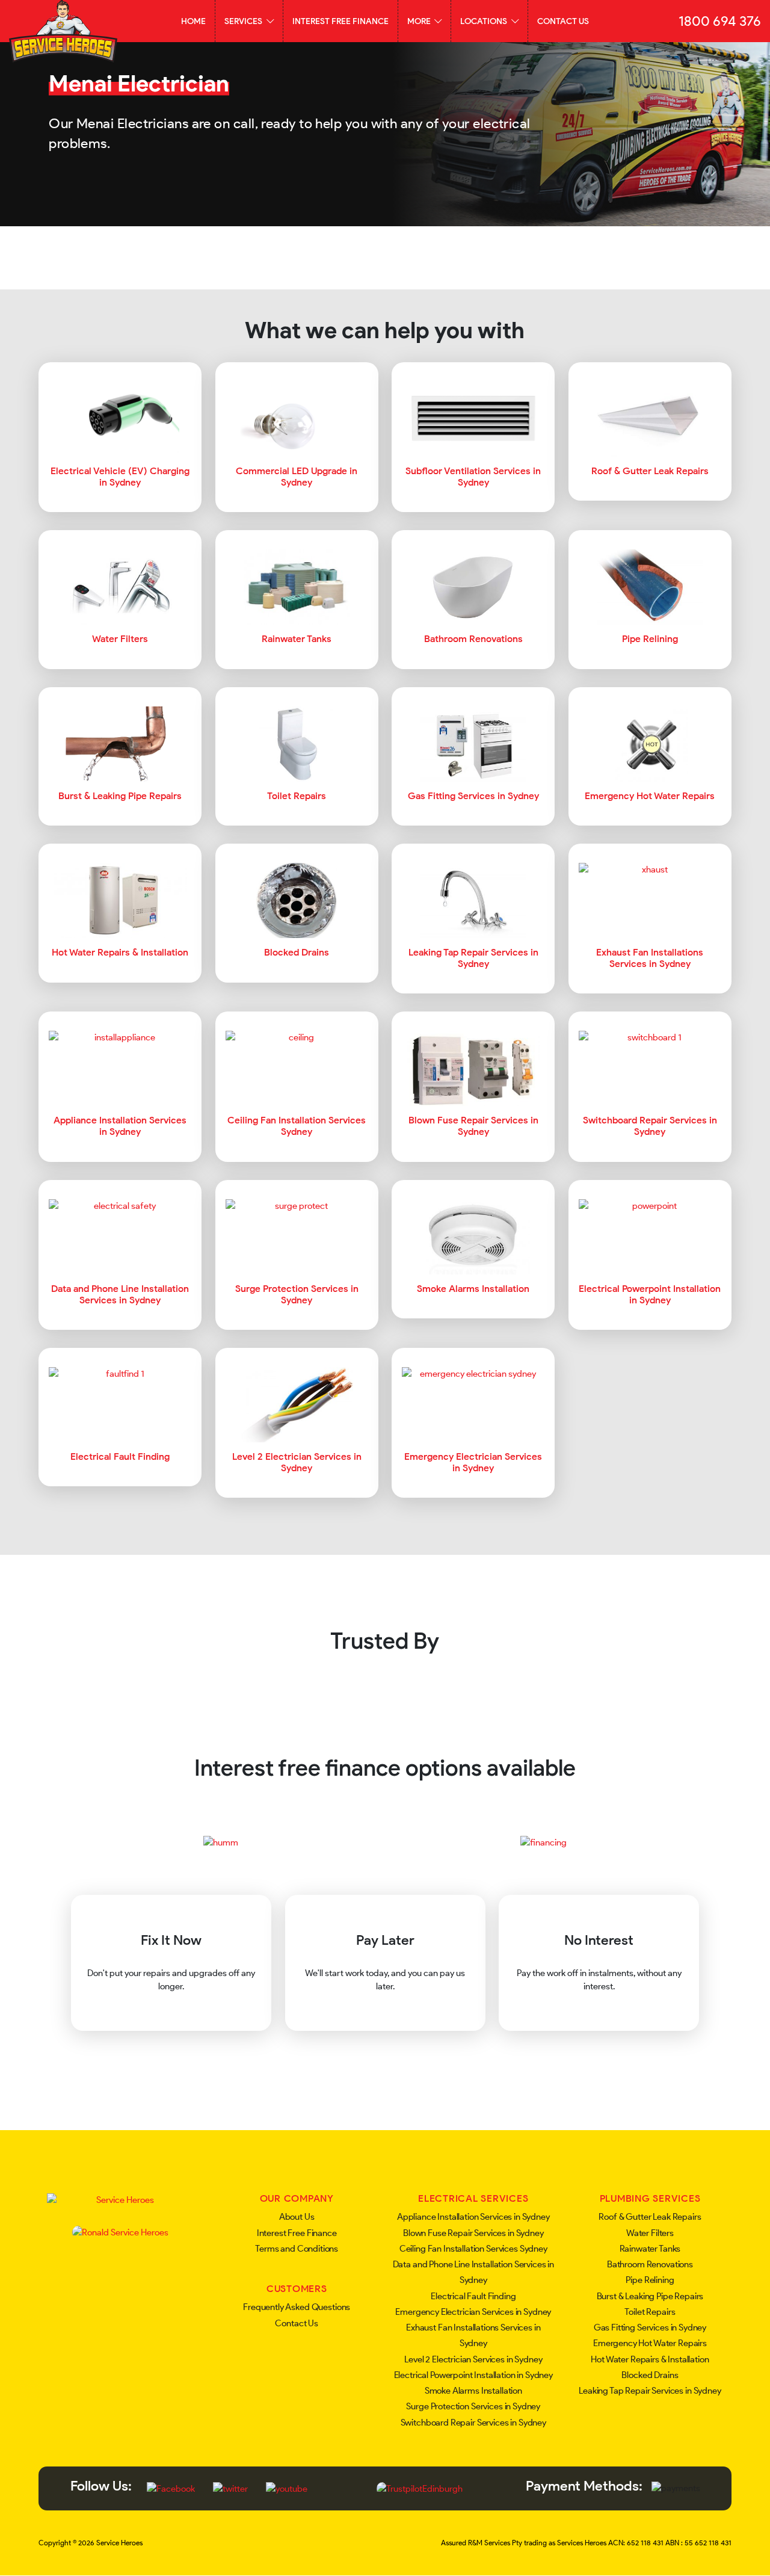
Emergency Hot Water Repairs (650, 2343)
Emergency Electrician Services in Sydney (473, 2312)
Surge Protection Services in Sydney (473, 2406)
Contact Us (563, 21)
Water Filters (650, 2233)
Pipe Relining (650, 2280)
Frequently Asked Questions (297, 2307)
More (420, 21)
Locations (485, 21)
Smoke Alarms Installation (473, 2391)
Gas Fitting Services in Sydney (650, 2327)
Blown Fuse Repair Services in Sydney (473, 2233)
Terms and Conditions (297, 2249)
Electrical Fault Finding (473, 2296)
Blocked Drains (650, 2375)
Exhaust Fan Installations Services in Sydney (473, 2335)
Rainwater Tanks (650, 2249)
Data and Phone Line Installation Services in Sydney (473, 2272)
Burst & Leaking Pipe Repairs (650, 2296)
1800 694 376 (720, 21)
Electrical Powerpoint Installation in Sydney (473, 2375)
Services (244, 21)
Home (193, 21)
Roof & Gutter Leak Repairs (650, 2217)
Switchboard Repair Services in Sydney (473, 2423)
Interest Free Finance (340, 21)
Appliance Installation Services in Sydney (473, 2217)
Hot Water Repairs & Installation (650, 2359)
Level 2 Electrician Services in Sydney (473, 2359)
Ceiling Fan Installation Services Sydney (473, 2249)
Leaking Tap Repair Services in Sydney (650, 2391)
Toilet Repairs (650, 2312)
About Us (297, 2217)
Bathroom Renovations (650, 2264)
